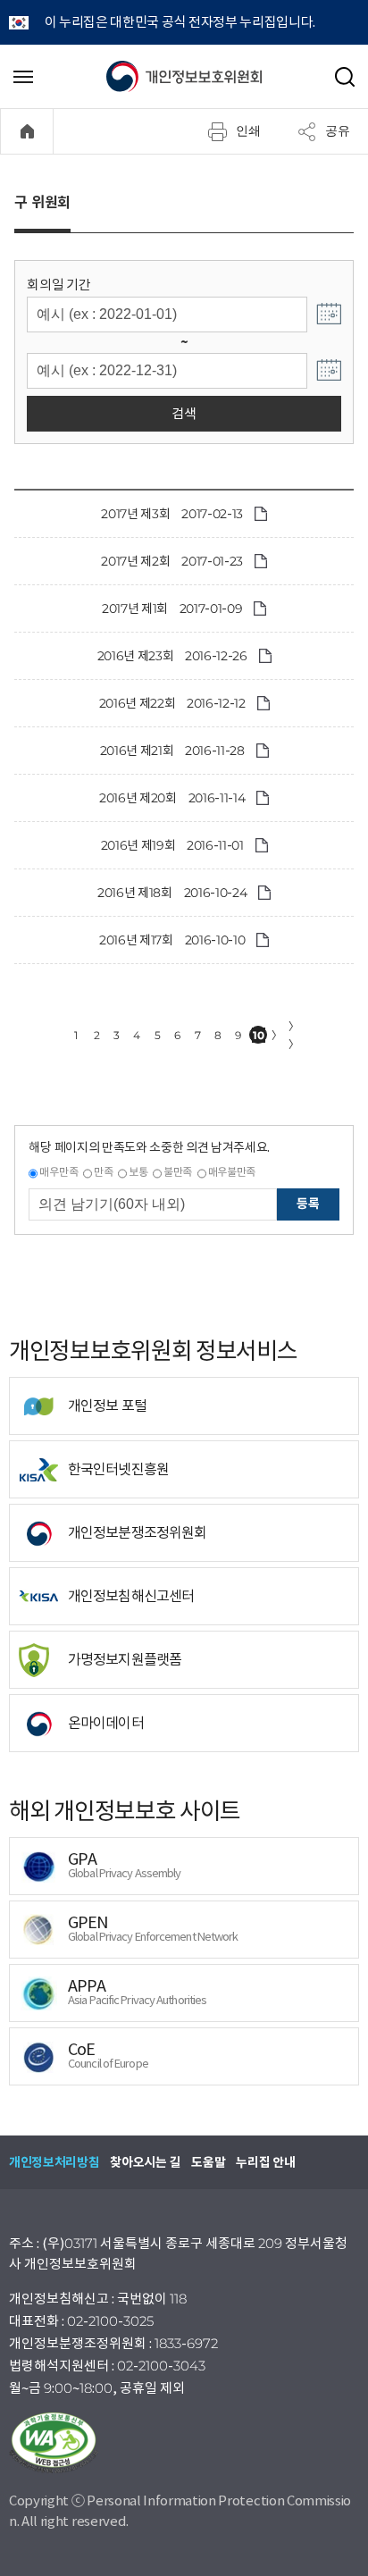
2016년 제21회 (137, 751)
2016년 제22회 (138, 703)
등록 (308, 1204)
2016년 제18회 (135, 893)
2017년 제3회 (135, 514)
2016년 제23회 (136, 656)
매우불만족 (232, 1172)
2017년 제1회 (135, 608)
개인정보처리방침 (54, 2162)
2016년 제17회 (136, 940)
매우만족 (59, 1172)
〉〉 (294, 1035)
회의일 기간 (59, 285)
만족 (103, 1172)
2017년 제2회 (135, 561)
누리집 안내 (265, 2162)
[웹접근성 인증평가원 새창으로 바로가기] (184, 2443)
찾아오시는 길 (145, 2162)
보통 (138, 1172)
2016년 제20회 (138, 798)
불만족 (178, 1172)
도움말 (208, 2162)
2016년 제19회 (138, 845)
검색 (184, 413)
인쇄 (248, 130)
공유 (338, 130)
